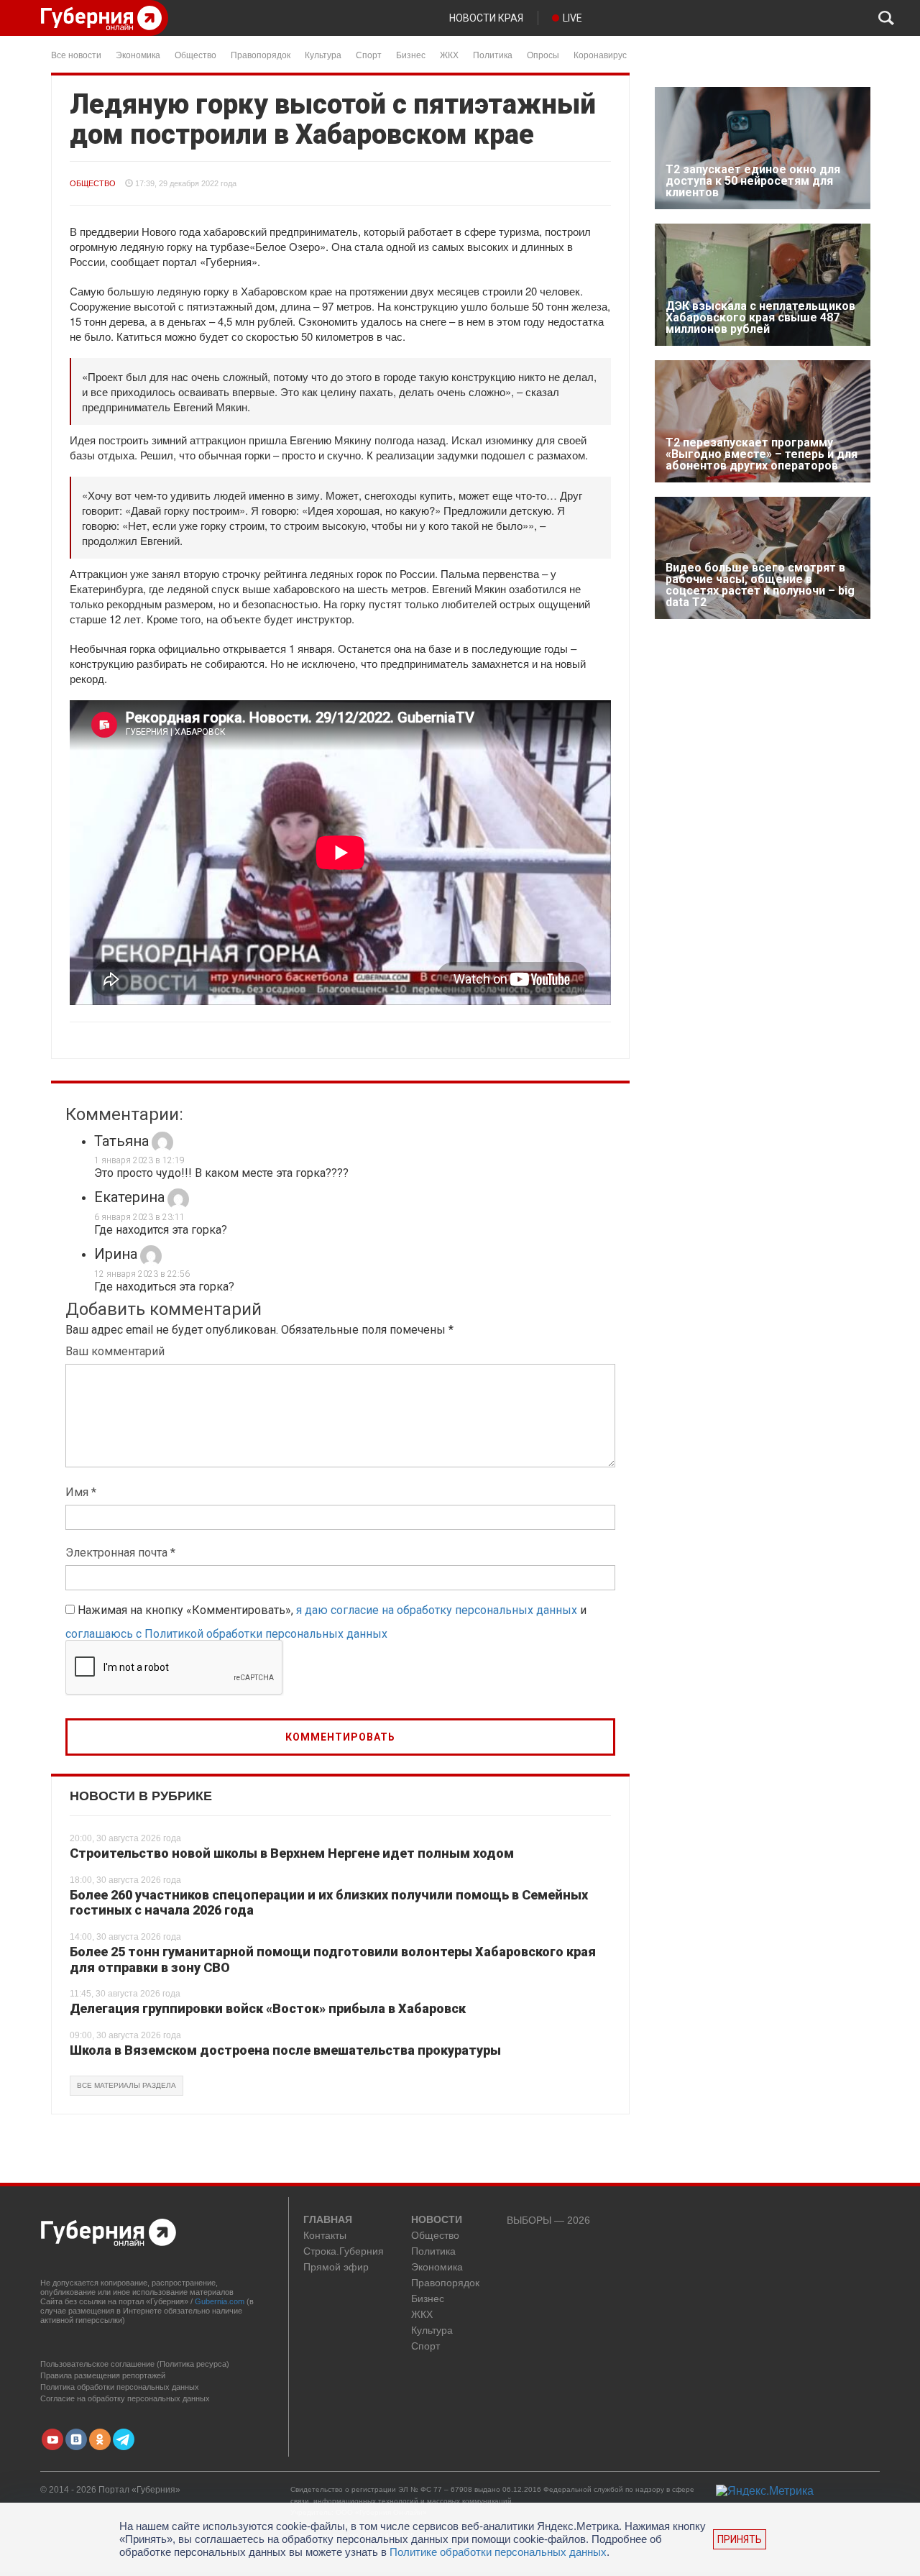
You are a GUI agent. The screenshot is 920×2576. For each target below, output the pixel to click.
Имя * (81, 1492)
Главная (328, 2220)
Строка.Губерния (344, 2251)
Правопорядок (261, 54)
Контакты (325, 2236)
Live (572, 18)
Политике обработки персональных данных (498, 2552)
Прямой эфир (336, 2267)
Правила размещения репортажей (103, 2375)
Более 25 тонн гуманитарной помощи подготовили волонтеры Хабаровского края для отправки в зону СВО (333, 1959)
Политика (493, 54)
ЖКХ (449, 54)
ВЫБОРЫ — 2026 (548, 2220)
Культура (323, 54)
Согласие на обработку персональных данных (125, 2398)
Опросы (543, 54)
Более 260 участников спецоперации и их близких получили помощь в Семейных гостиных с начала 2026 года (329, 1903)
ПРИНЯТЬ (740, 2539)
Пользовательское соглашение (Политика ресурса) (135, 2364)
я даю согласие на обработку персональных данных (437, 1610)
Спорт (369, 54)
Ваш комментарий (115, 1351)
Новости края (486, 18)
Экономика (138, 54)
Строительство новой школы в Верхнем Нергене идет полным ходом (292, 1853)
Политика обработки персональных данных (120, 2387)
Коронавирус (600, 54)
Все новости (76, 54)
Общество (195, 54)
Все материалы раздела (126, 2085)
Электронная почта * (120, 1553)
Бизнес (411, 54)
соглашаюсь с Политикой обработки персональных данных (226, 1634)
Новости (437, 2220)
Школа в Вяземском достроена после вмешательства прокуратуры (285, 2050)
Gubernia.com (220, 2301)
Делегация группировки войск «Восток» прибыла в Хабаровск (268, 2008)
